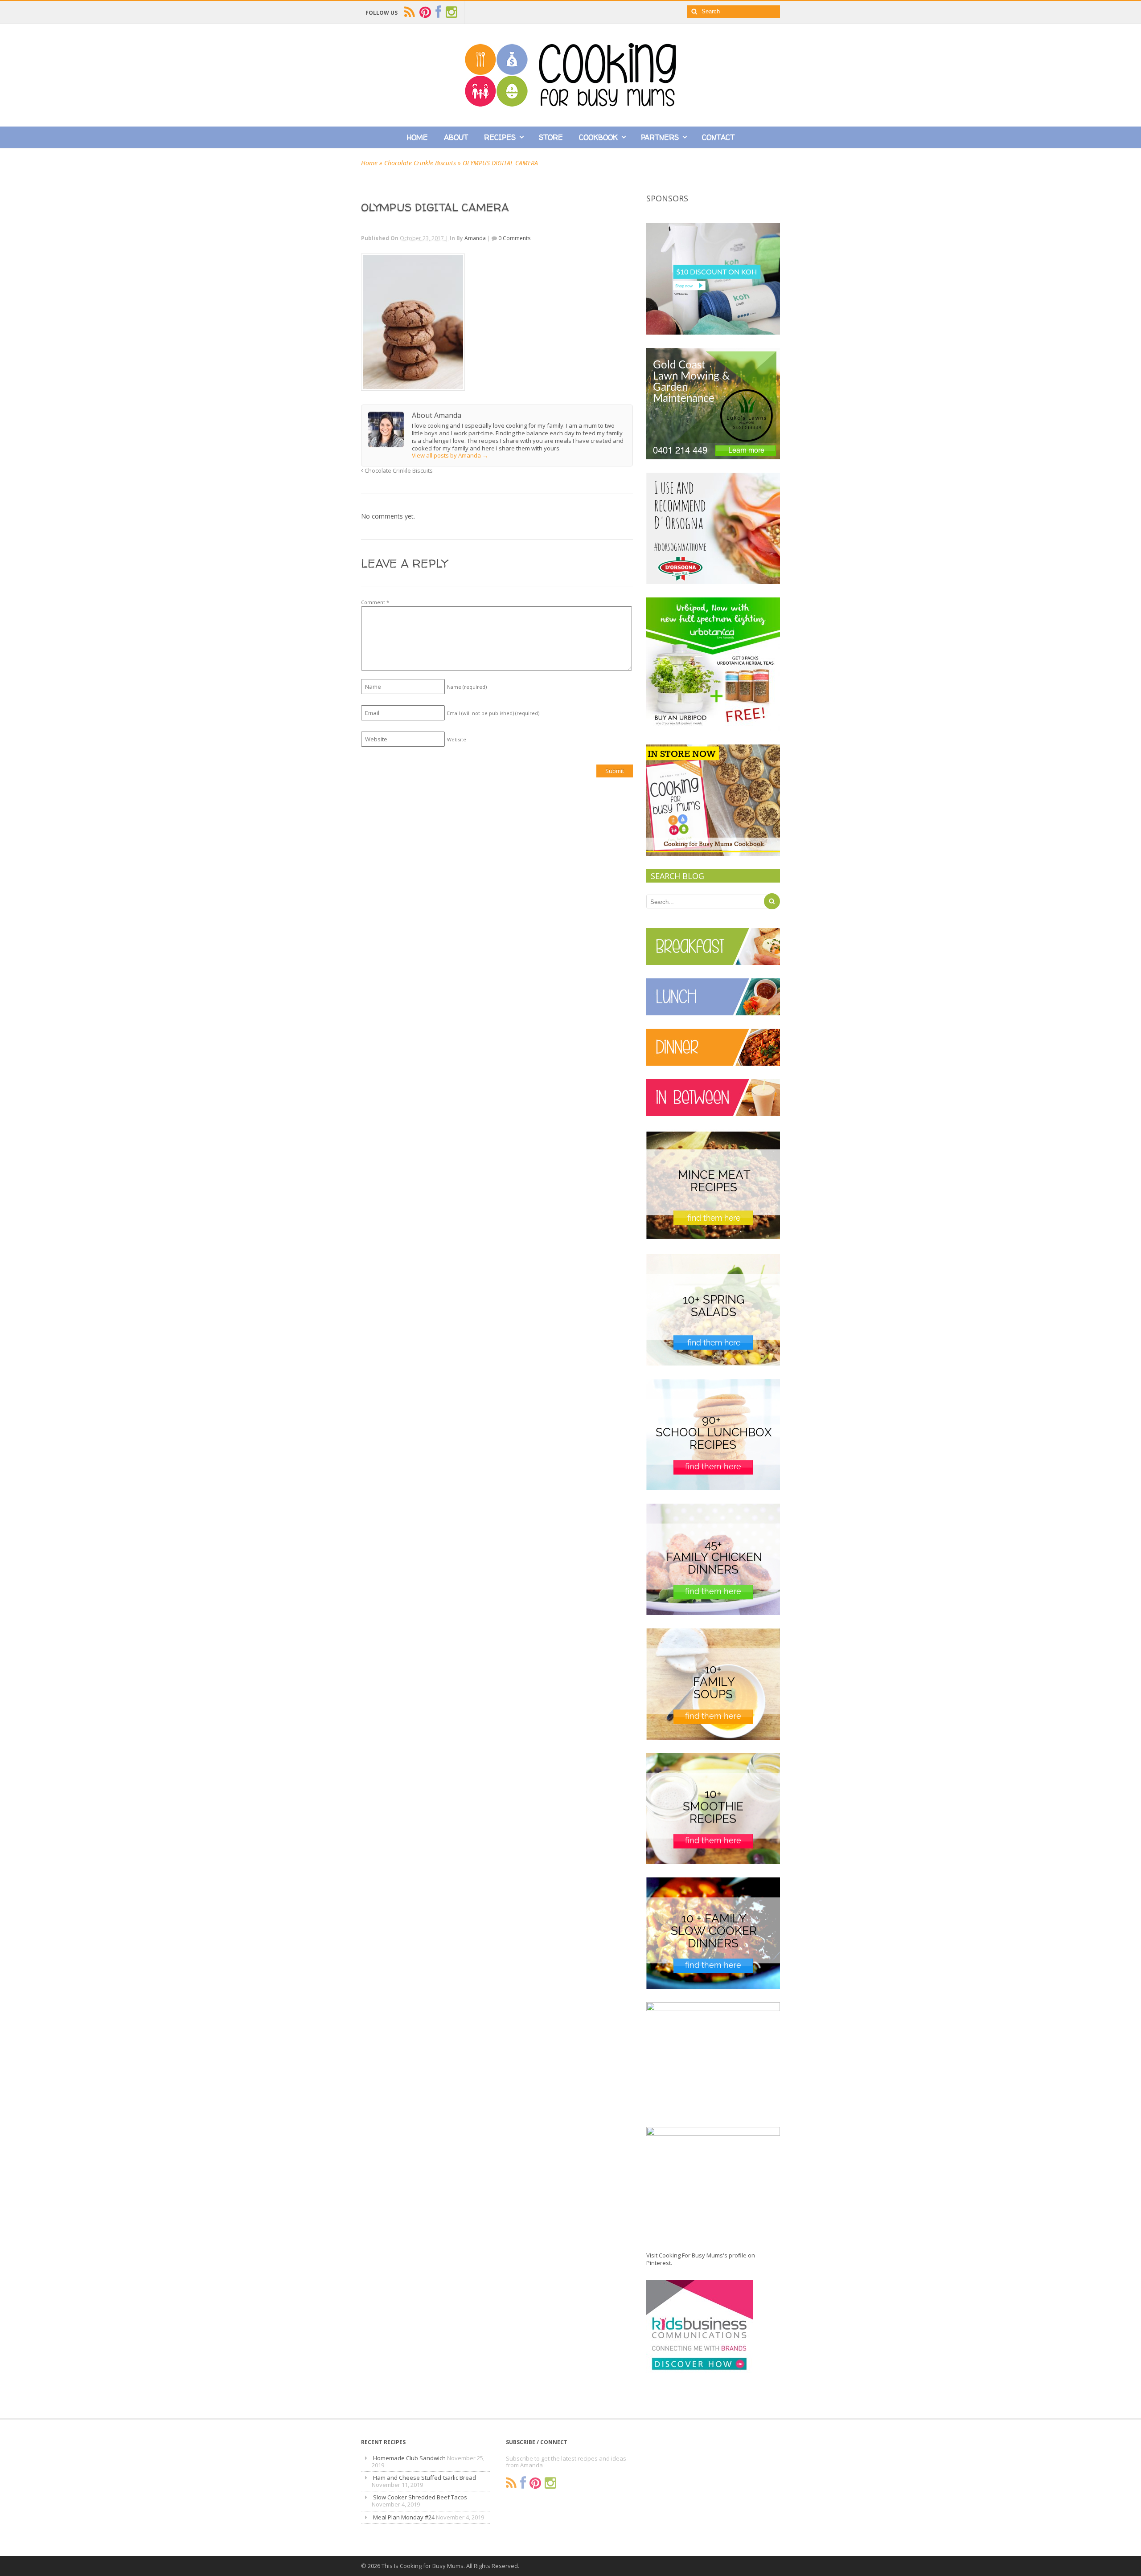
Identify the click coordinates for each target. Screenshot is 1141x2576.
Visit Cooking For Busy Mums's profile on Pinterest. (701, 2259)
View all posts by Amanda (450, 455)
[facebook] (438, 12)
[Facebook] (523, 2483)
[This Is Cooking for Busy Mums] (570, 104)
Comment (375, 602)
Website (457, 739)
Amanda (475, 238)
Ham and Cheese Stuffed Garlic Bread (425, 2478)
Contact (718, 137)
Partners (660, 137)
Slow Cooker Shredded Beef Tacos (420, 2497)
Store (551, 137)
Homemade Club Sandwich (409, 2458)
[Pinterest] (535, 2483)
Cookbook (598, 137)
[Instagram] (550, 2483)
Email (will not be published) (493, 713)
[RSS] (511, 2483)
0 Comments (514, 238)
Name (467, 687)
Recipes (500, 137)
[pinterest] (425, 12)
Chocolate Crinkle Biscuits (420, 163)
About (456, 137)
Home (417, 137)
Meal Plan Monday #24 (404, 2517)
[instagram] (451, 12)
